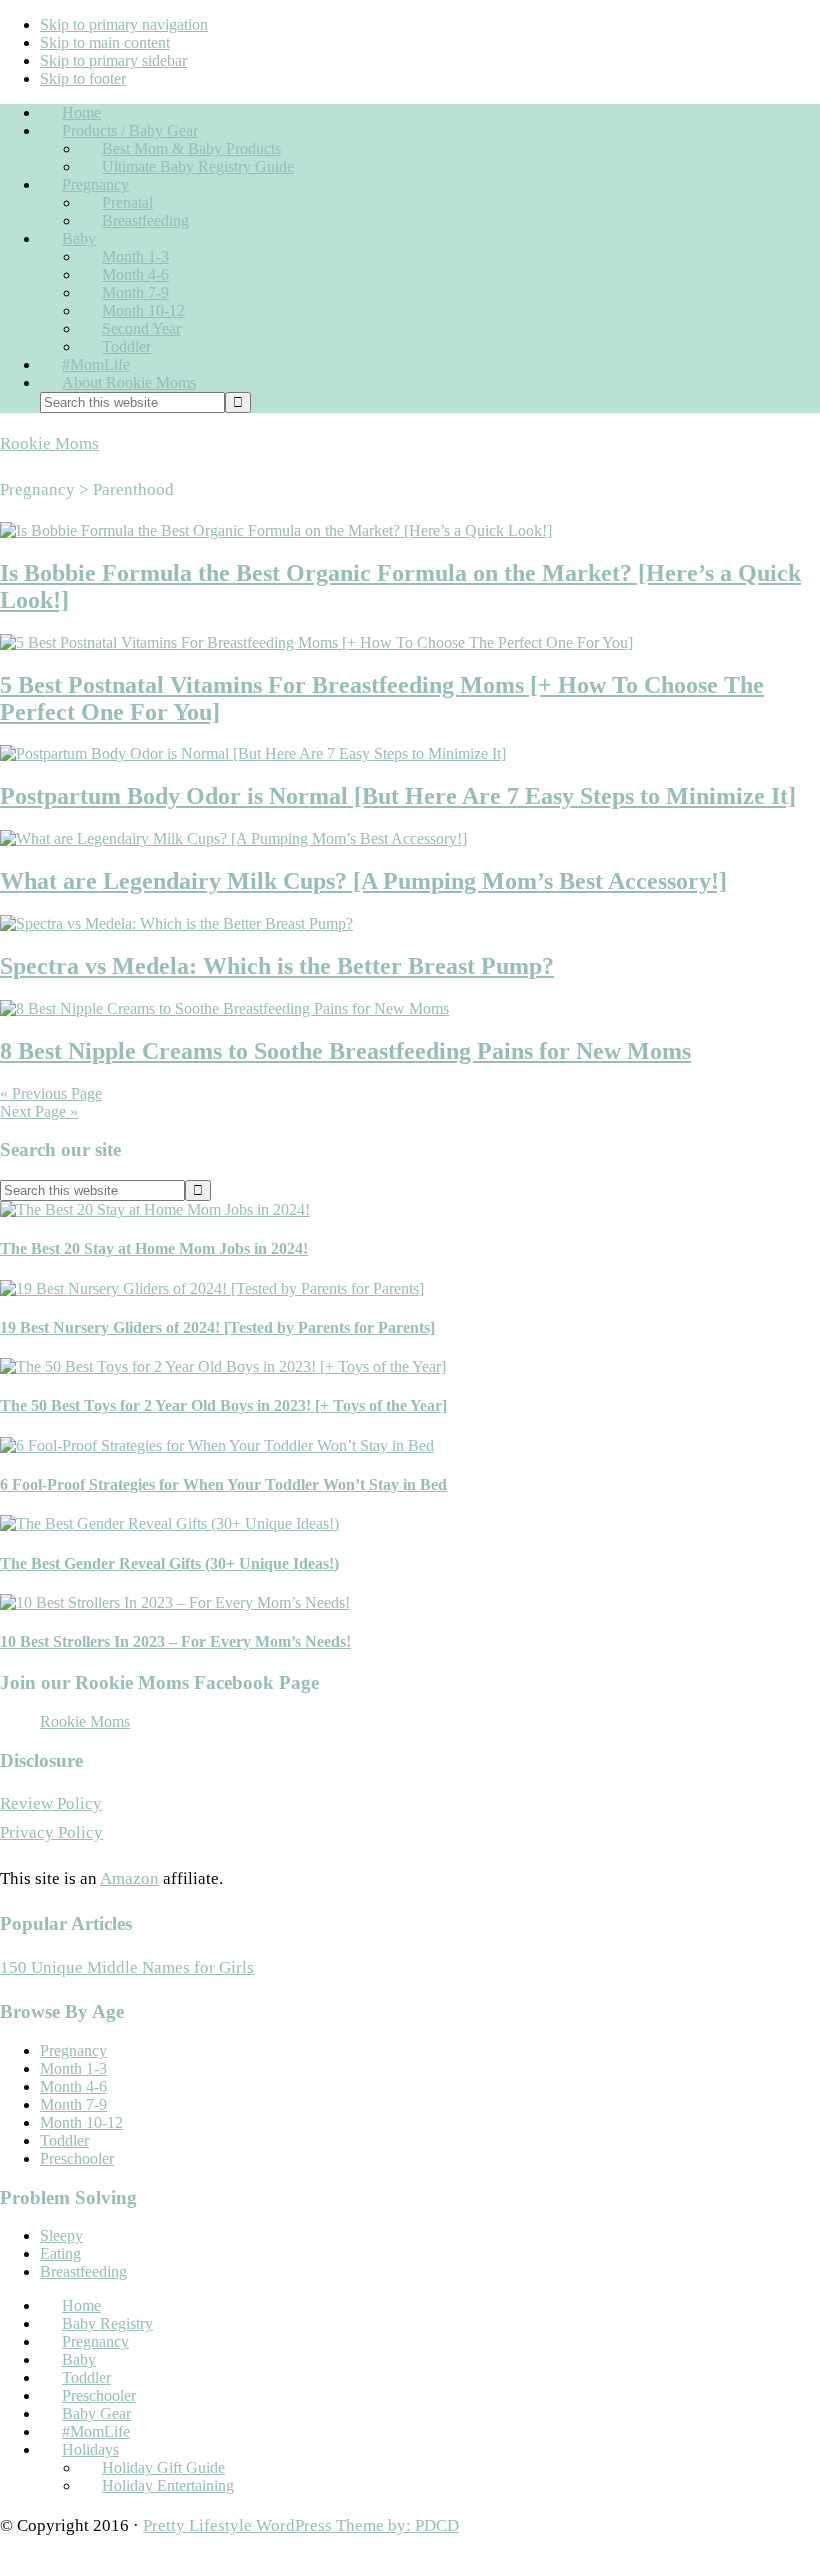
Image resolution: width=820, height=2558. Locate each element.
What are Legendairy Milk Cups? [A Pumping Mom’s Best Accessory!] (363, 881)
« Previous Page (51, 1093)
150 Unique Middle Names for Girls (127, 1967)
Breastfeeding (83, 2271)
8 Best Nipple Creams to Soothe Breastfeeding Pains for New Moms (345, 1051)
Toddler (64, 2140)
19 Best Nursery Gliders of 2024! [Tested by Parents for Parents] (217, 1327)
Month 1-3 (73, 2068)
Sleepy (61, 2235)
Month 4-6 (73, 2086)
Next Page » (39, 1111)
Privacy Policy (51, 1832)
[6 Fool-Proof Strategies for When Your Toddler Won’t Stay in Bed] (217, 1445)
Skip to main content (105, 42)
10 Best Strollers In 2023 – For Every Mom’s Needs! (175, 1641)
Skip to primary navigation (124, 24)
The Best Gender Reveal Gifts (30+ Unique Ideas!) (169, 1563)
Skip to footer (83, 78)
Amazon (129, 1878)
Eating (60, 2253)
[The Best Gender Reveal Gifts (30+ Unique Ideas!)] (169, 1523)
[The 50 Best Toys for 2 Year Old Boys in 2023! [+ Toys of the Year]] (223, 1366)
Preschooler (77, 2158)
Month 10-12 (81, 2122)
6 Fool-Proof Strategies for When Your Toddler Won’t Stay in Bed (223, 1484)
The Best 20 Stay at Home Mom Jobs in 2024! (154, 1248)
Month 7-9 (73, 2104)
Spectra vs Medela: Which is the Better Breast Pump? (277, 966)
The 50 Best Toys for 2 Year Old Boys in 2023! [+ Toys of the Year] (223, 1405)
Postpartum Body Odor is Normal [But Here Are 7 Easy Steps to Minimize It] (398, 796)
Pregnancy (73, 2050)
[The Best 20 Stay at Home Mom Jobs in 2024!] (155, 1209)
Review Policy (51, 1803)
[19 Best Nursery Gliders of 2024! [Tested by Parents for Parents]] (212, 1288)
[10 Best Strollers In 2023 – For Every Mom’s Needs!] (175, 1602)
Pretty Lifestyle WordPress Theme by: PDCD (301, 2525)
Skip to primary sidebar (113, 60)
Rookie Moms (49, 443)
